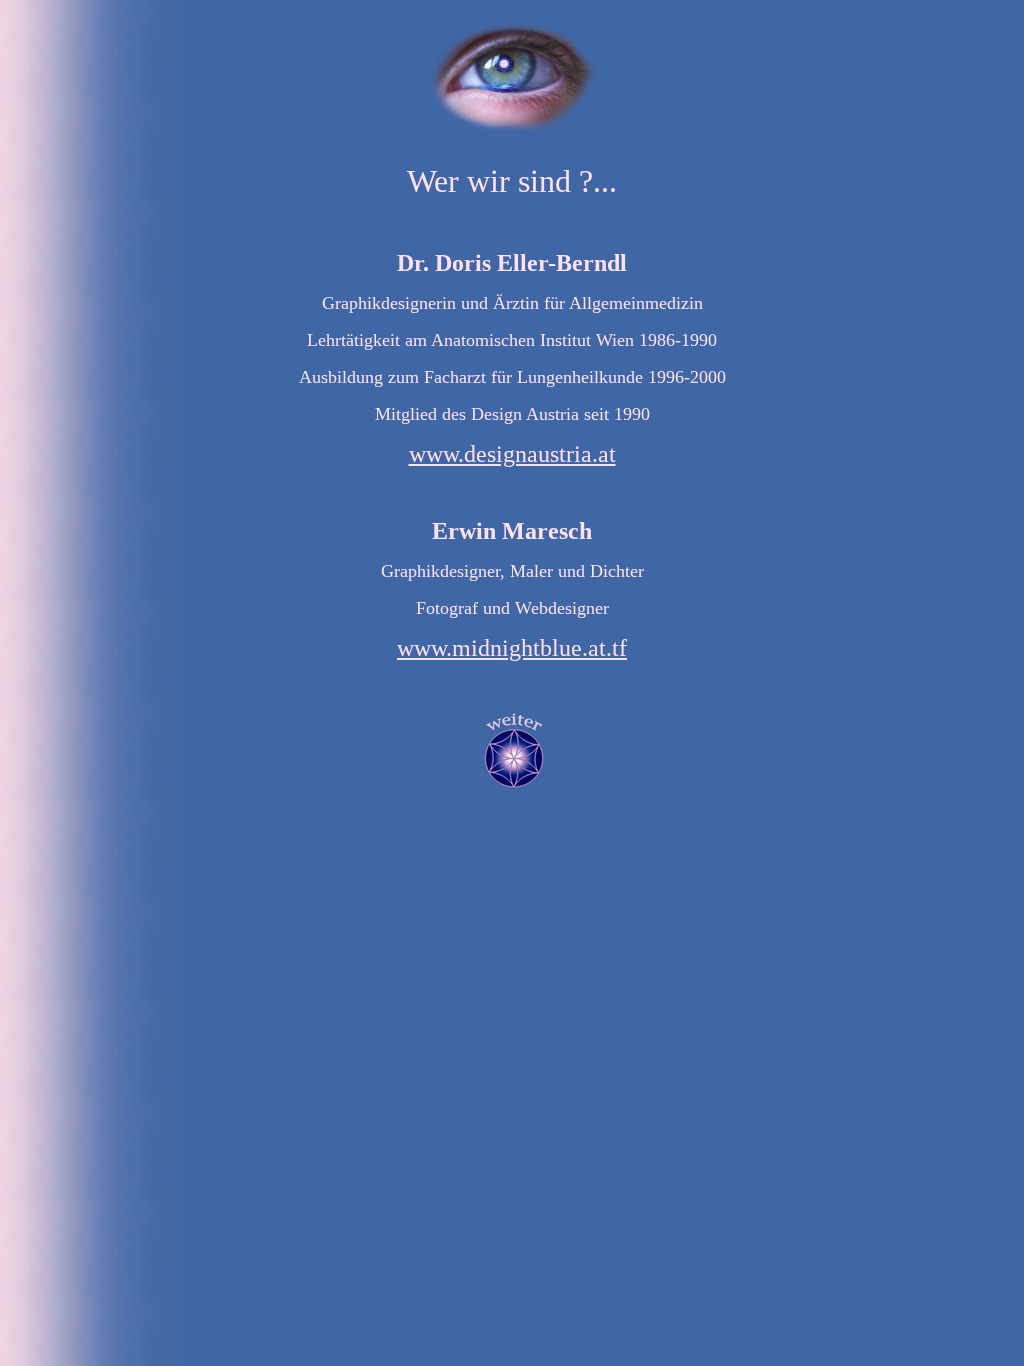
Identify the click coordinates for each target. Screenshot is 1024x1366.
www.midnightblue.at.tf (512, 648)
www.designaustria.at (512, 454)
